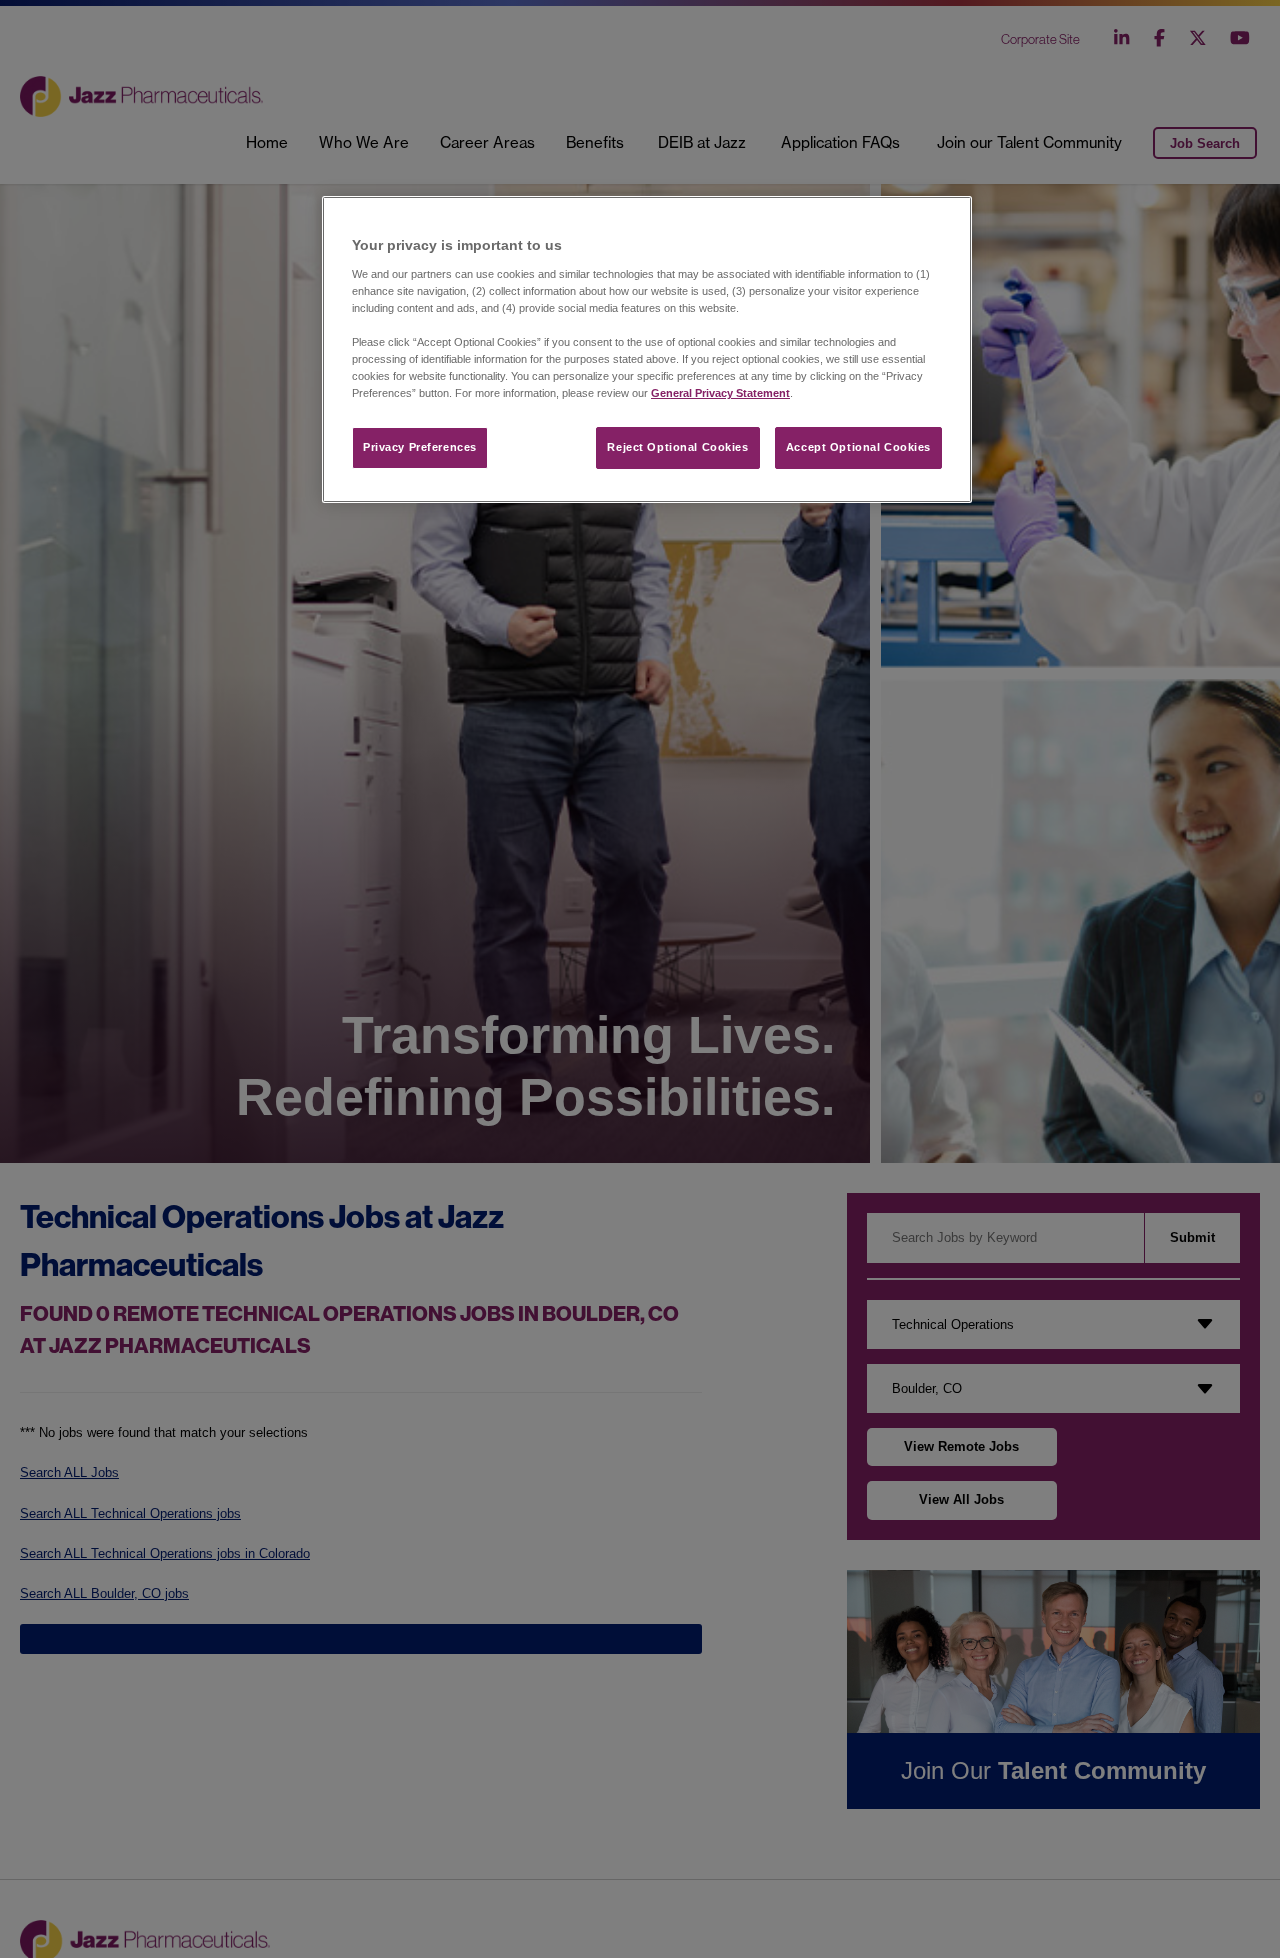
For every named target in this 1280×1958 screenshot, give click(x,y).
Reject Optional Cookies (677, 447)
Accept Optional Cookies (858, 447)
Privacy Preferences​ (420, 447)
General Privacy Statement (720, 393)
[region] (647, 349)
